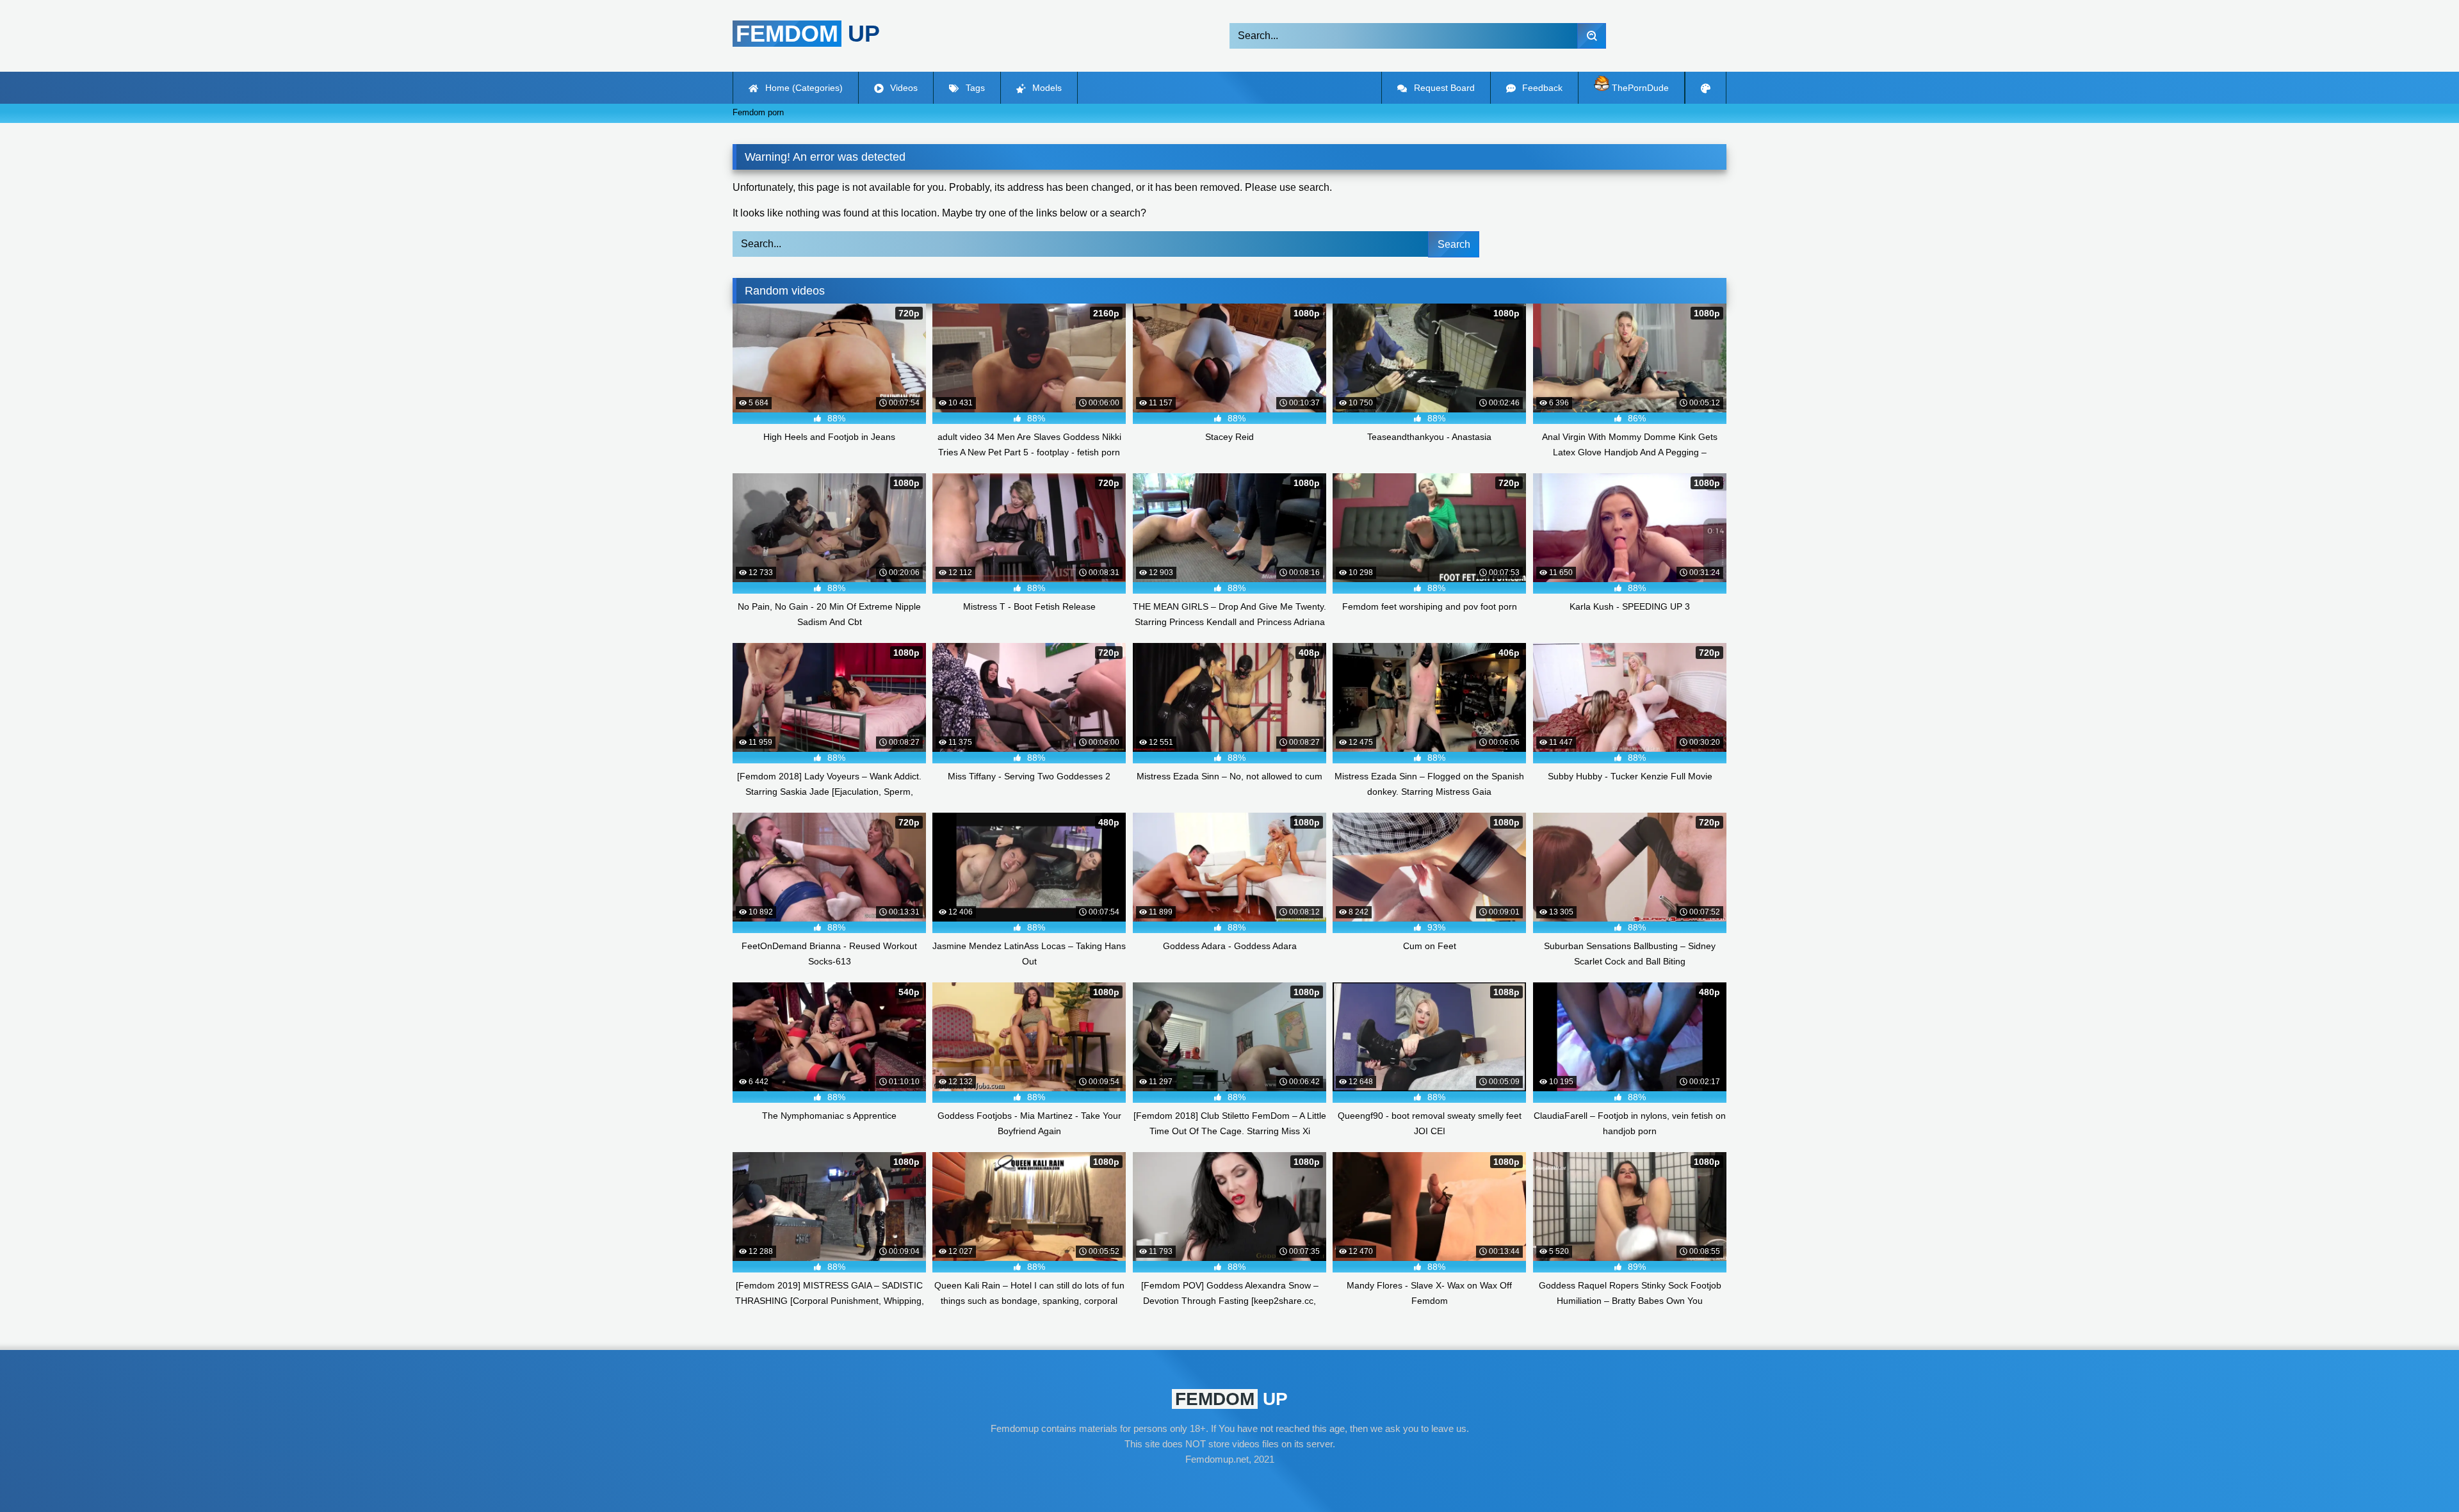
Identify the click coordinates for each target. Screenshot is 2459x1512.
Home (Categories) (803, 88)
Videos (903, 88)
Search (1454, 244)
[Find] (1592, 36)
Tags (974, 88)
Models (1046, 88)
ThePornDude (1639, 88)
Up (808, 34)
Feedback (1541, 88)
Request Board (1443, 88)
